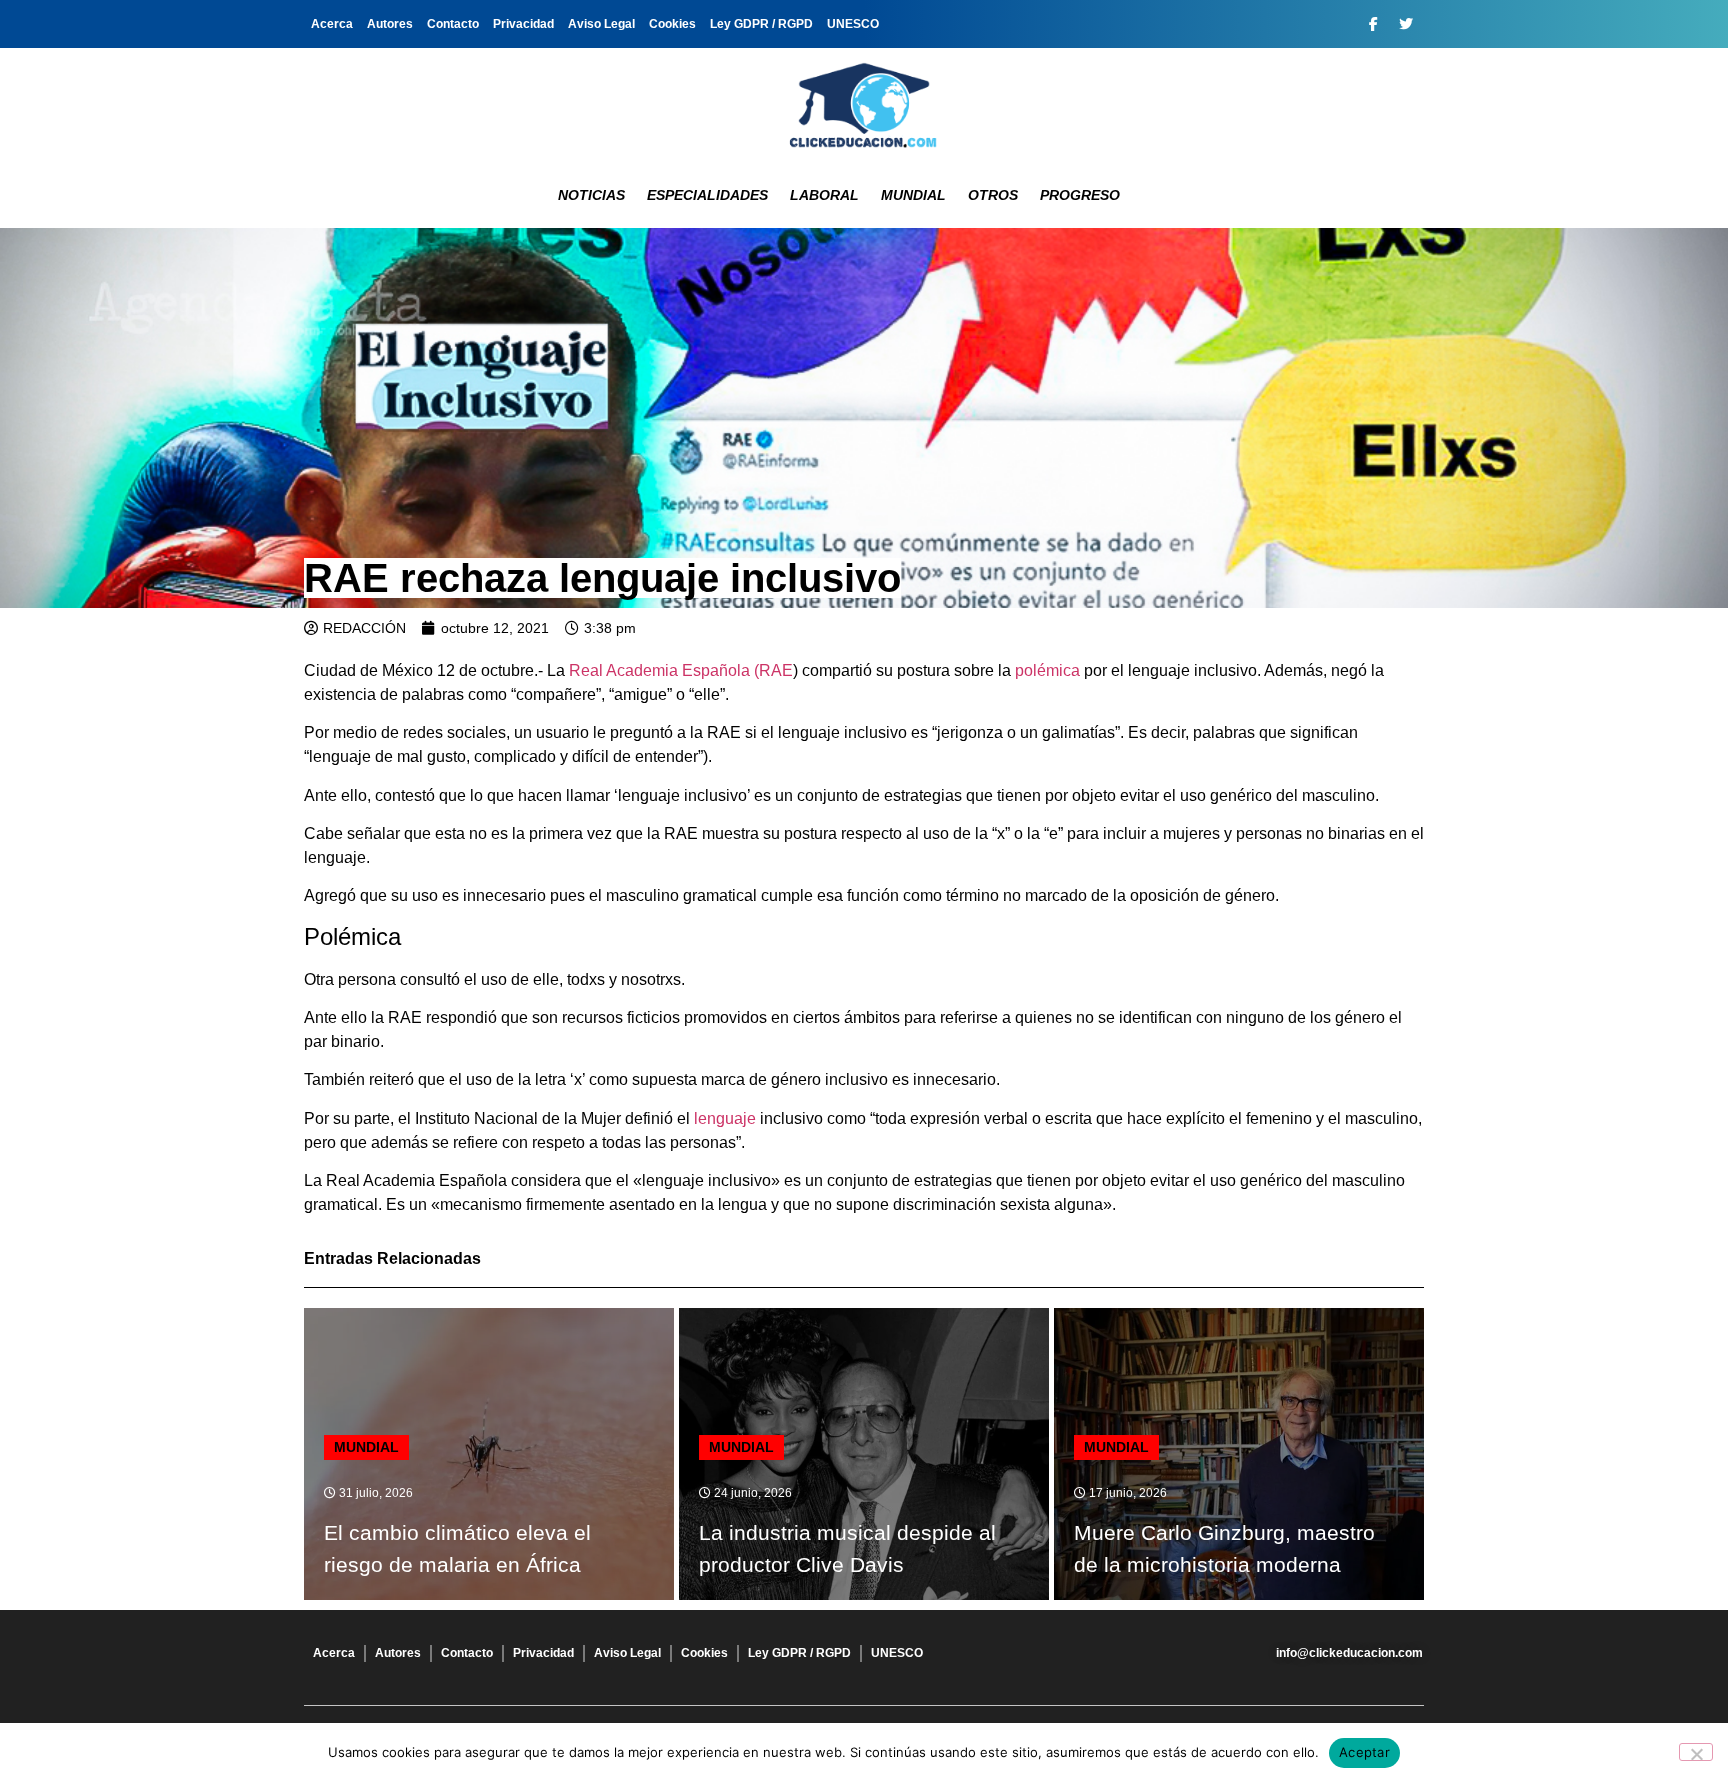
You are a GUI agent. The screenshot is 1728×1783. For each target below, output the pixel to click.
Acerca (332, 24)
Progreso (1080, 195)
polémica (1047, 670)
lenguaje (725, 1118)
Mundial (913, 195)
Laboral (824, 195)
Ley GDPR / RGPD (761, 24)
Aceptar (1364, 1752)
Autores (390, 24)
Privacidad (523, 24)
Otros (993, 195)
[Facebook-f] (1373, 24)
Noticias (591, 195)
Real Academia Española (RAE (681, 670)
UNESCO (853, 24)
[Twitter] (1406, 24)
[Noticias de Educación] (864, 105)
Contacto (453, 24)
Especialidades (707, 195)
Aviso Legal (601, 24)
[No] (1696, 1752)
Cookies (672, 24)
